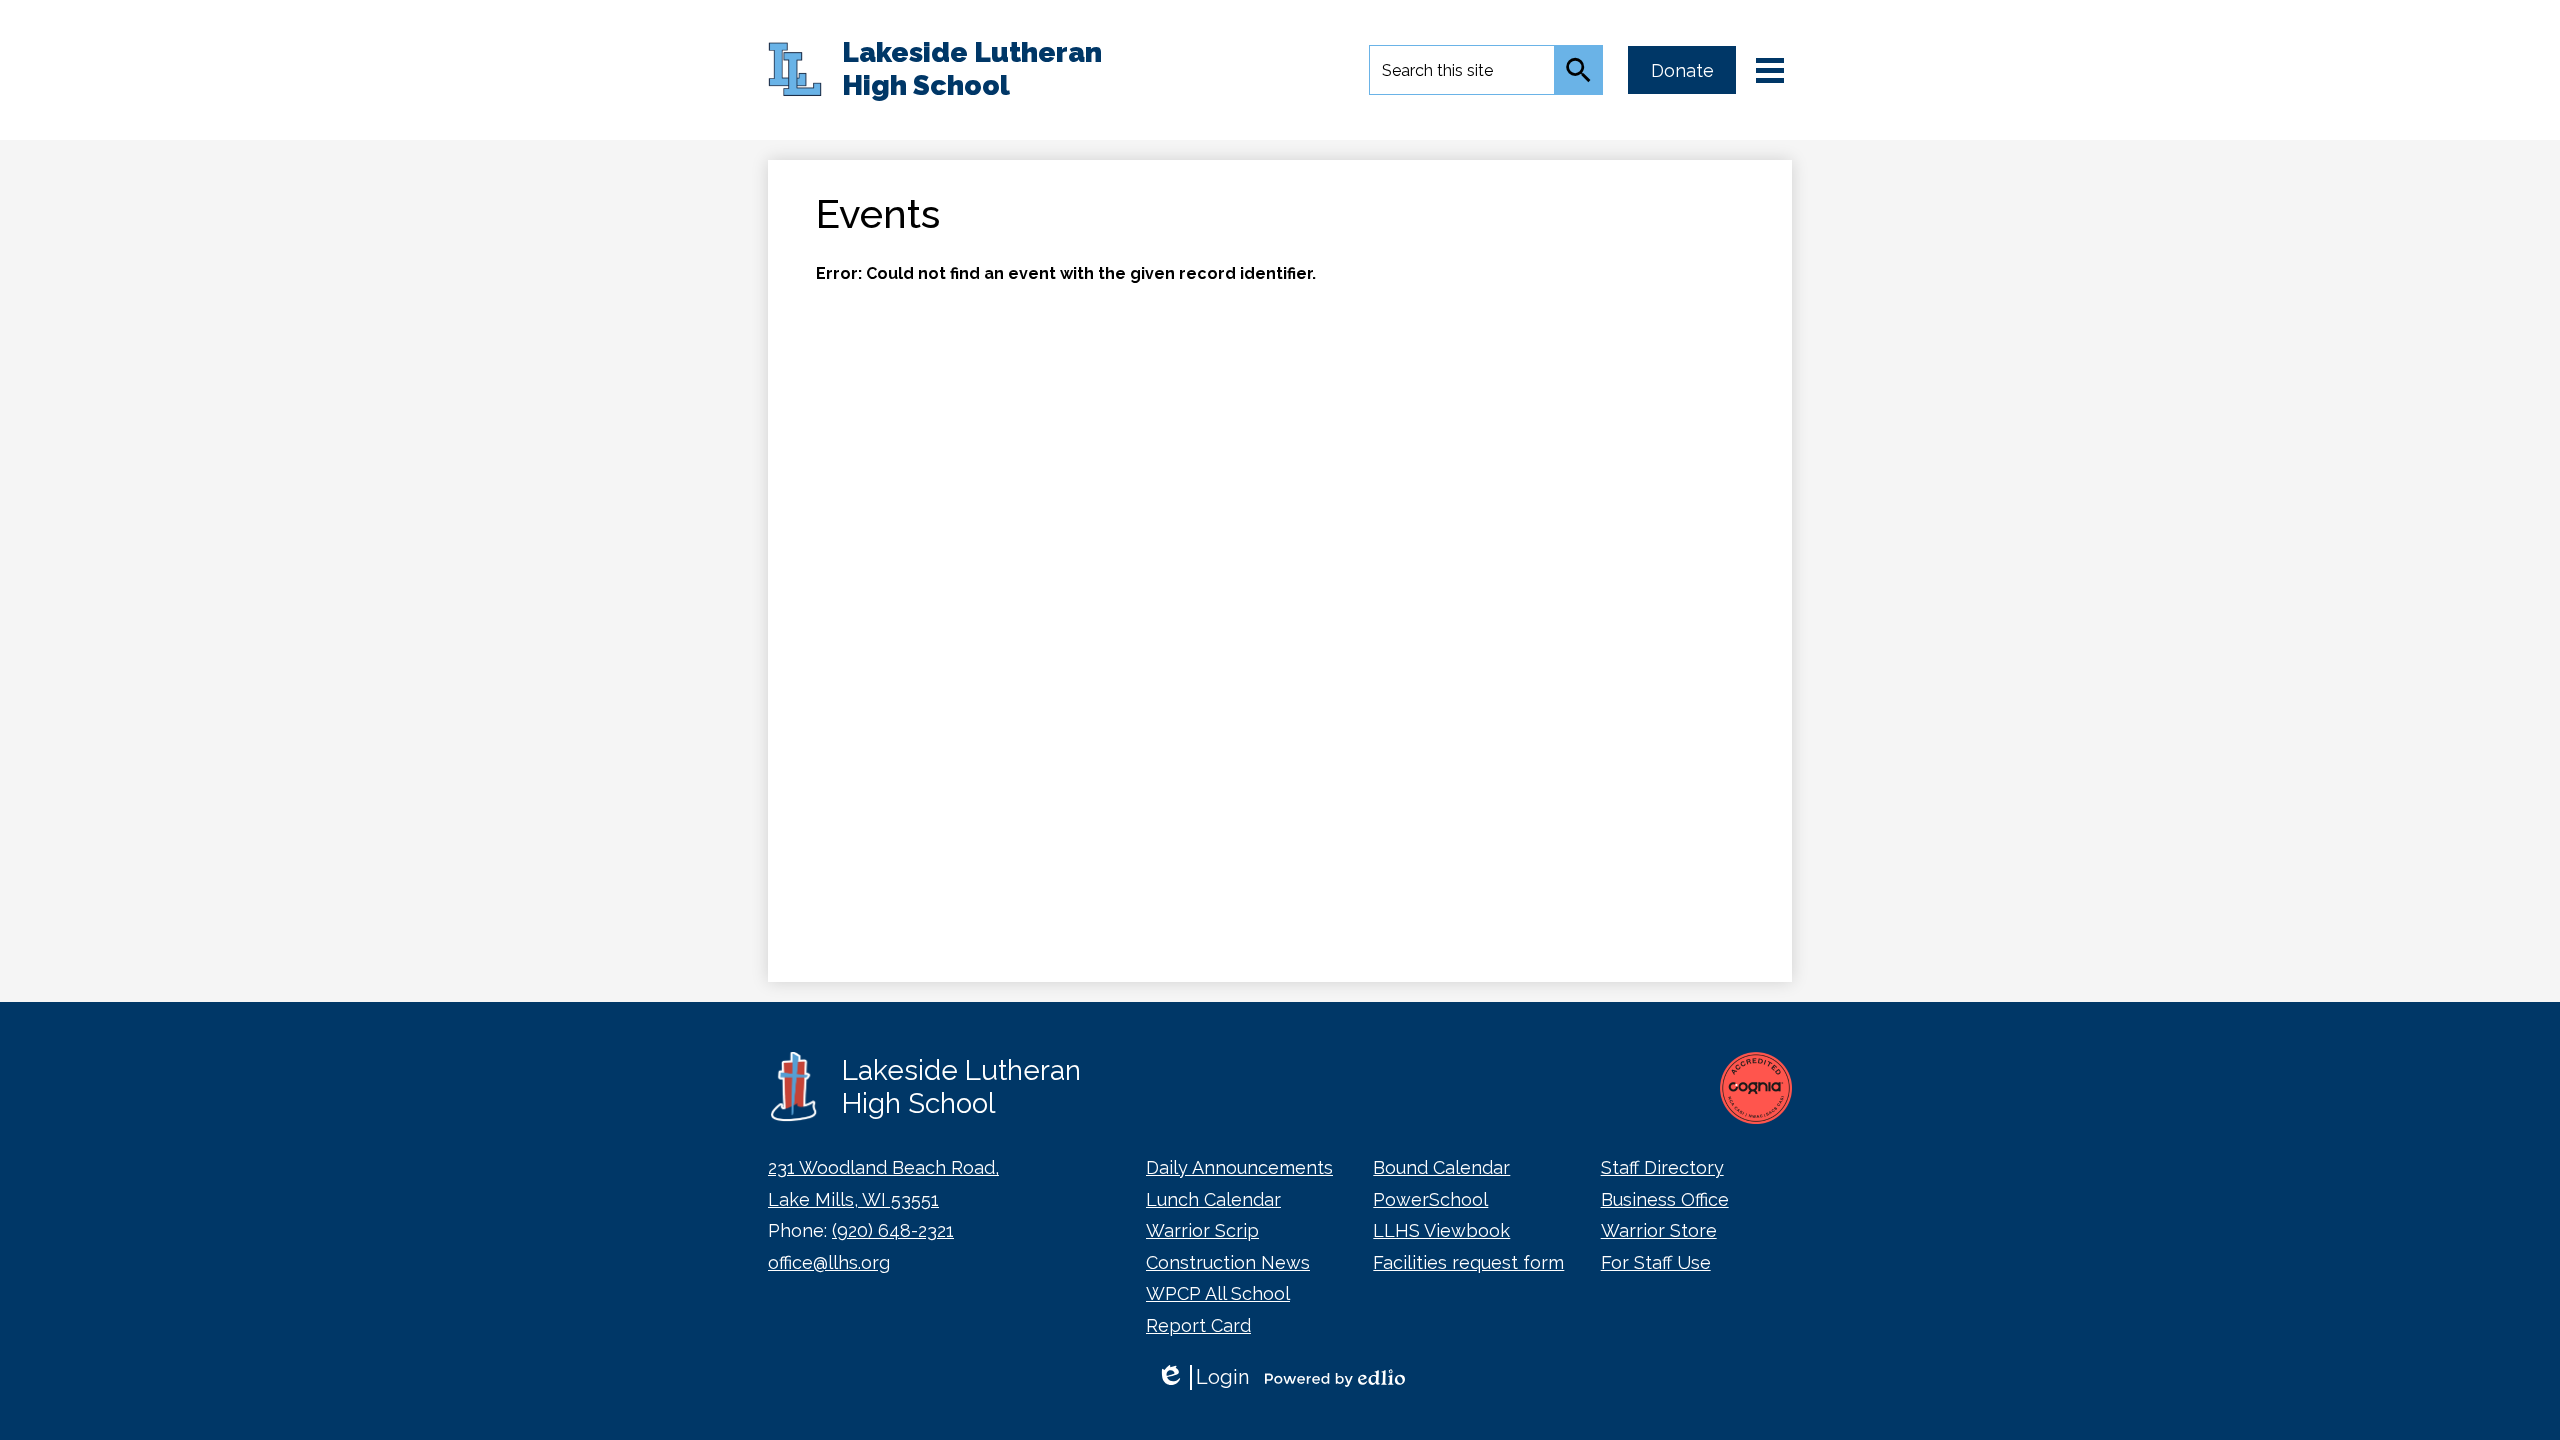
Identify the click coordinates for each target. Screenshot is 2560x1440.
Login (1202, 1377)
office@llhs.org (829, 1262)
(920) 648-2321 (893, 1230)
